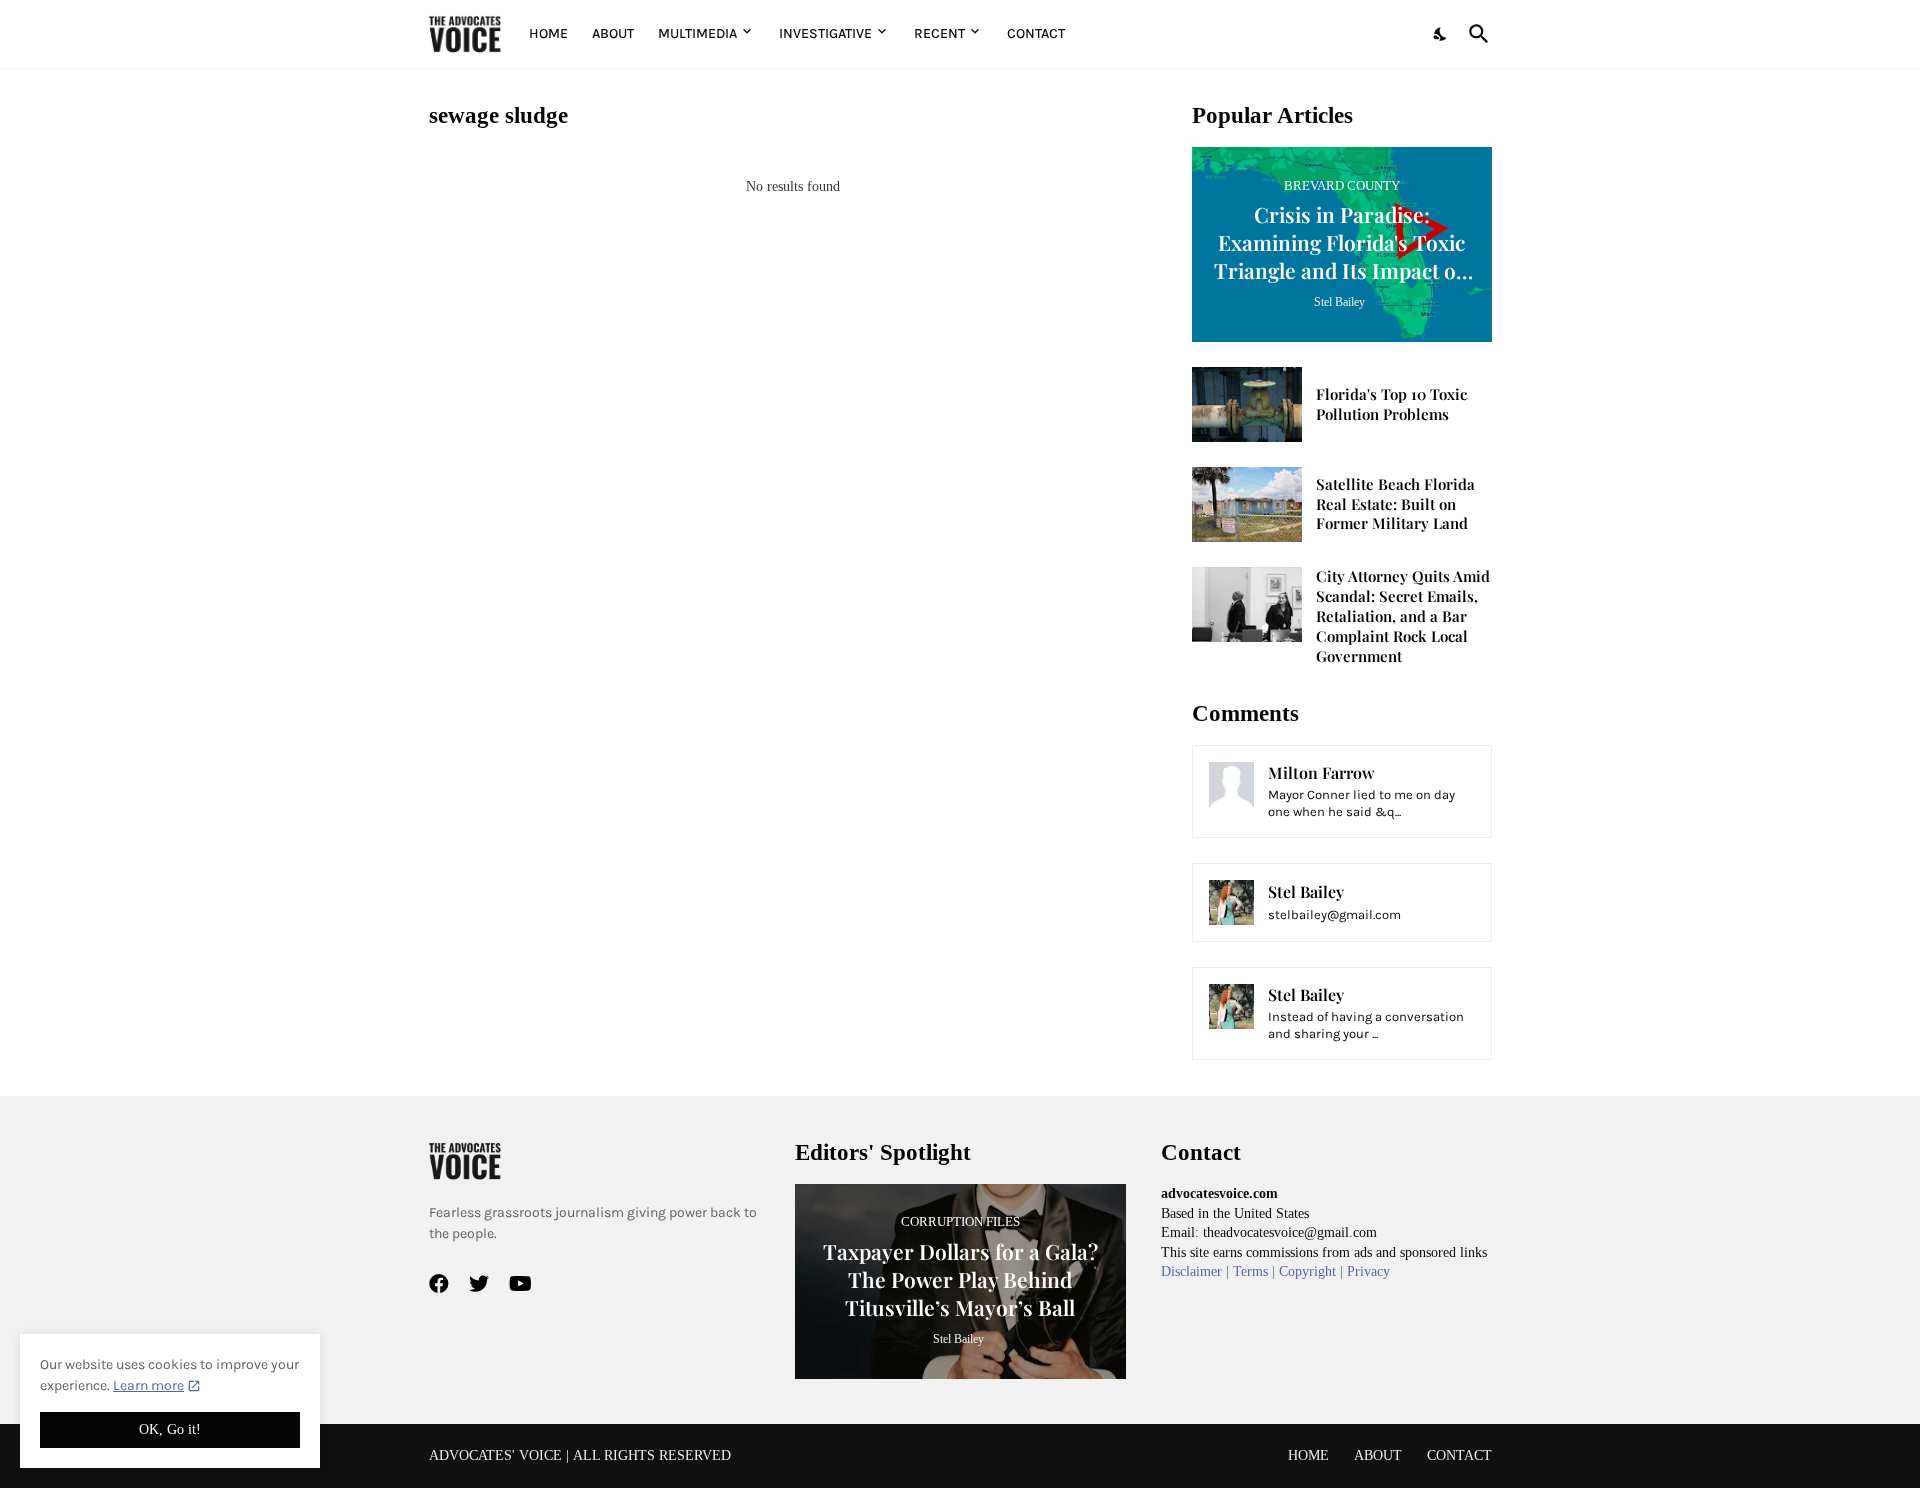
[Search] (1475, 34)
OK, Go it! (170, 1429)
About (613, 33)
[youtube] (520, 1284)
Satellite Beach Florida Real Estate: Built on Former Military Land (1395, 504)
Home (548, 33)
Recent (939, 33)
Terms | (1256, 1271)
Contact (1036, 33)
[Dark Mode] (1441, 34)
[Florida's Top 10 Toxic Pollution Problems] (1247, 404)
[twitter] (479, 1284)
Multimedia (697, 33)
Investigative (825, 33)
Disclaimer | (1197, 1271)
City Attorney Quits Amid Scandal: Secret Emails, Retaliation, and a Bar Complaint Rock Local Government (1403, 616)
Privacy (1368, 1271)
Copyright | (1313, 1271)
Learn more (148, 1385)
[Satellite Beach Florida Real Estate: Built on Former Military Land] (1247, 504)
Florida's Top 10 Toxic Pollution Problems (1391, 404)
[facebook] (439, 1284)
